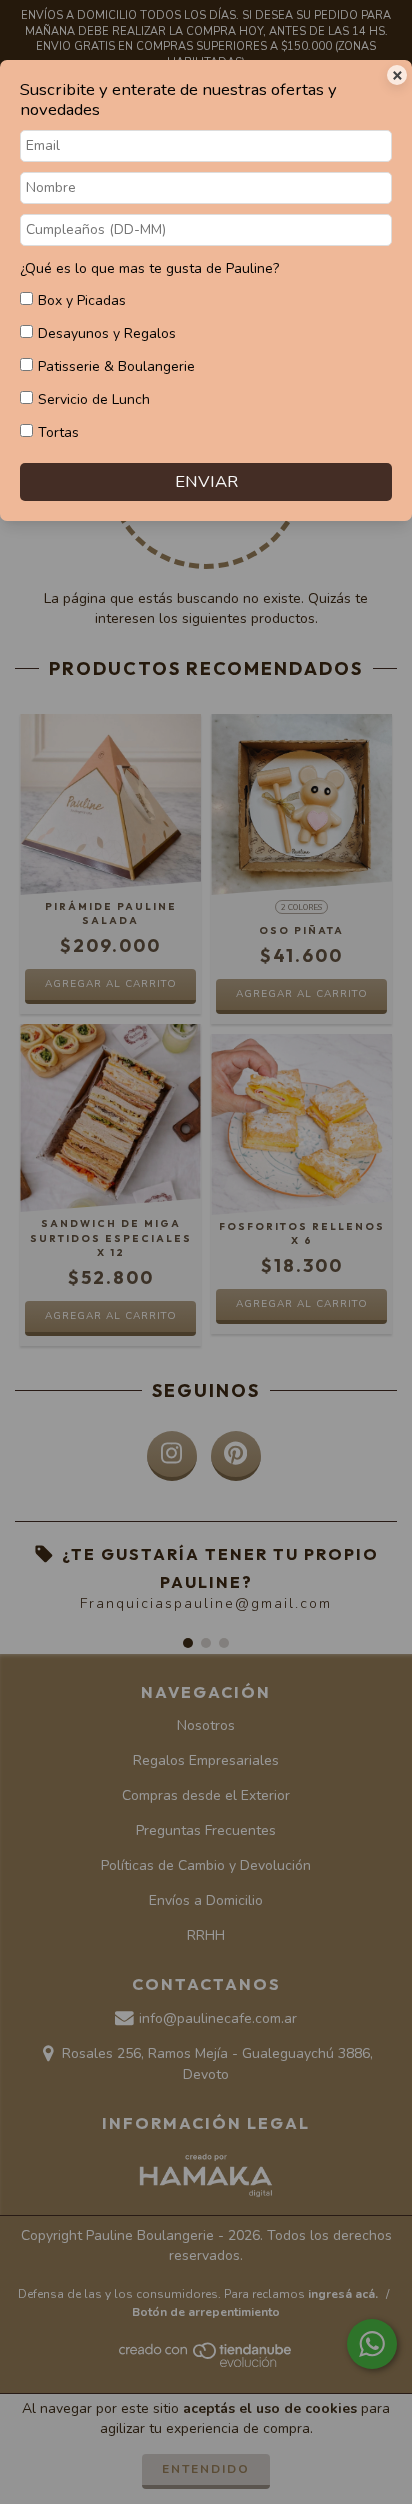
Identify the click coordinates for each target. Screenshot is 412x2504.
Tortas (58, 432)
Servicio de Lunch (94, 399)
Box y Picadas (82, 300)
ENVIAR (206, 481)
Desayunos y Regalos (107, 333)
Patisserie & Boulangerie (116, 366)
